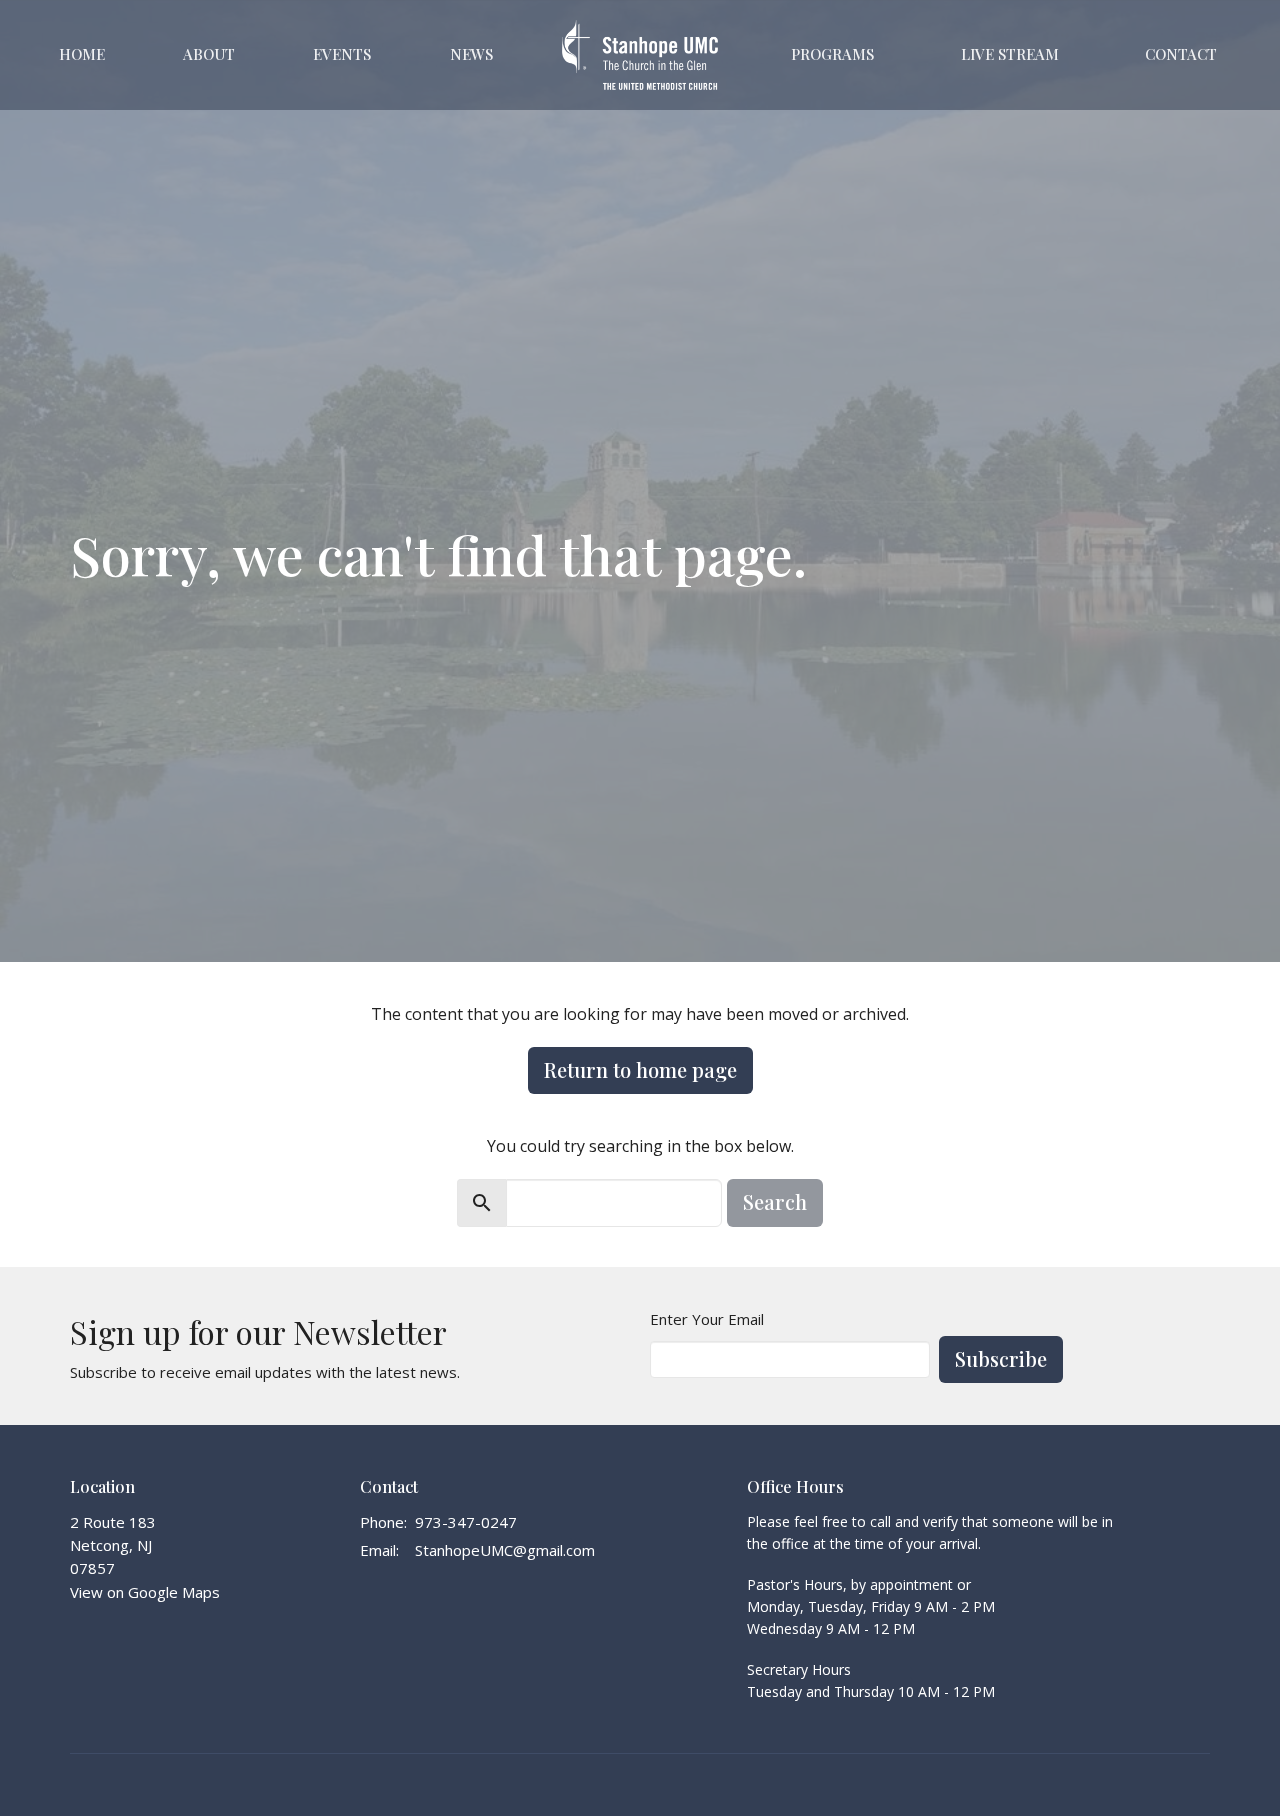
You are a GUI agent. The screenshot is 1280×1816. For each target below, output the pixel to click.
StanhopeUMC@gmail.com (505, 1550)
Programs (832, 54)
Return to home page (640, 1069)
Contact (1181, 54)
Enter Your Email (707, 1319)
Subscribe (1001, 1358)
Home (82, 54)
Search (775, 1201)
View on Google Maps (145, 1592)
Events (342, 54)
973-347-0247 (466, 1522)
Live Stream (1010, 54)
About (209, 54)
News (471, 54)
